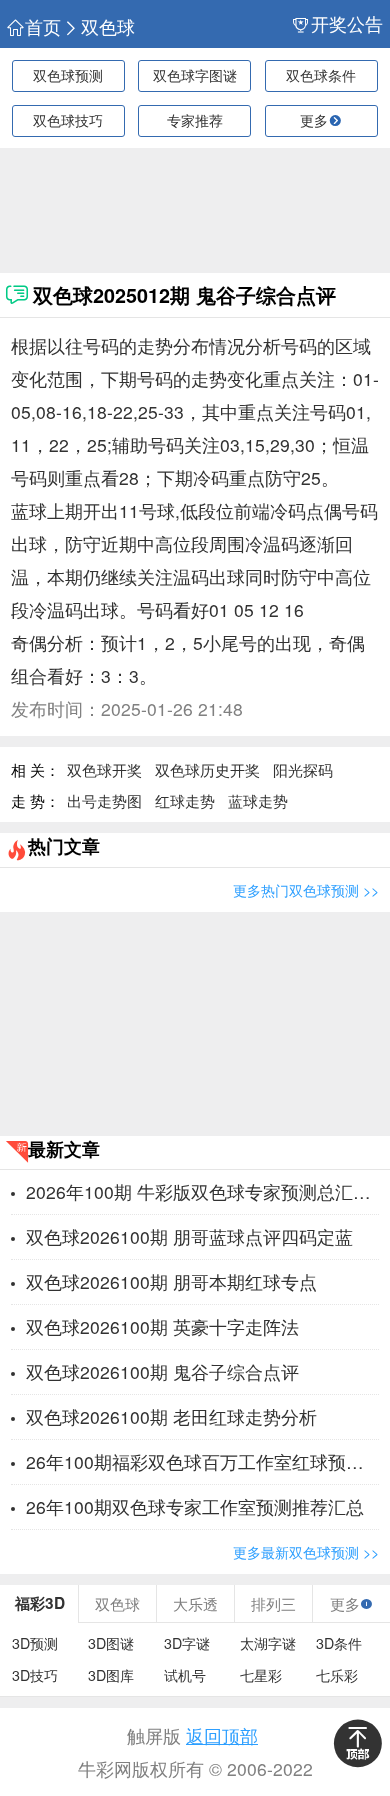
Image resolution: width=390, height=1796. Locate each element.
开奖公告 (347, 24)
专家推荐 (195, 120)
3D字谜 (187, 1643)
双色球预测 (68, 75)
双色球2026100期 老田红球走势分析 (171, 1416)
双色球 (108, 27)
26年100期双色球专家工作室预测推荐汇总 (195, 1506)
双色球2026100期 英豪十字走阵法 (162, 1326)
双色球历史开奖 (207, 769)
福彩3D (40, 1603)
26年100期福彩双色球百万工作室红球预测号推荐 (202, 1461)
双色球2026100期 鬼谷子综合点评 (162, 1371)
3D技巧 (35, 1675)
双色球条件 (321, 75)
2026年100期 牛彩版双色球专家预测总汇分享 (202, 1191)
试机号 (185, 1675)
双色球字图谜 (195, 75)
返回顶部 (222, 1735)
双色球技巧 (68, 120)
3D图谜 (111, 1643)
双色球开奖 (104, 769)
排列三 (273, 1603)
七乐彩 (337, 1675)
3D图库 (111, 1675)
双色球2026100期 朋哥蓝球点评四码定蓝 (189, 1236)
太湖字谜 (268, 1643)
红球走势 (185, 800)
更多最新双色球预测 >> (306, 1552)
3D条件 (339, 1643)
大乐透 (195, 1603)
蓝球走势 (258, 800)
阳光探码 (303, 769)
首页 (43, 27)
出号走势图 (104, 800)
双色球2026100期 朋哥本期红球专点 (171, 1281)
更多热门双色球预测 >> (306, 890)
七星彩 (261, 1675)
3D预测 (35, 1643)
